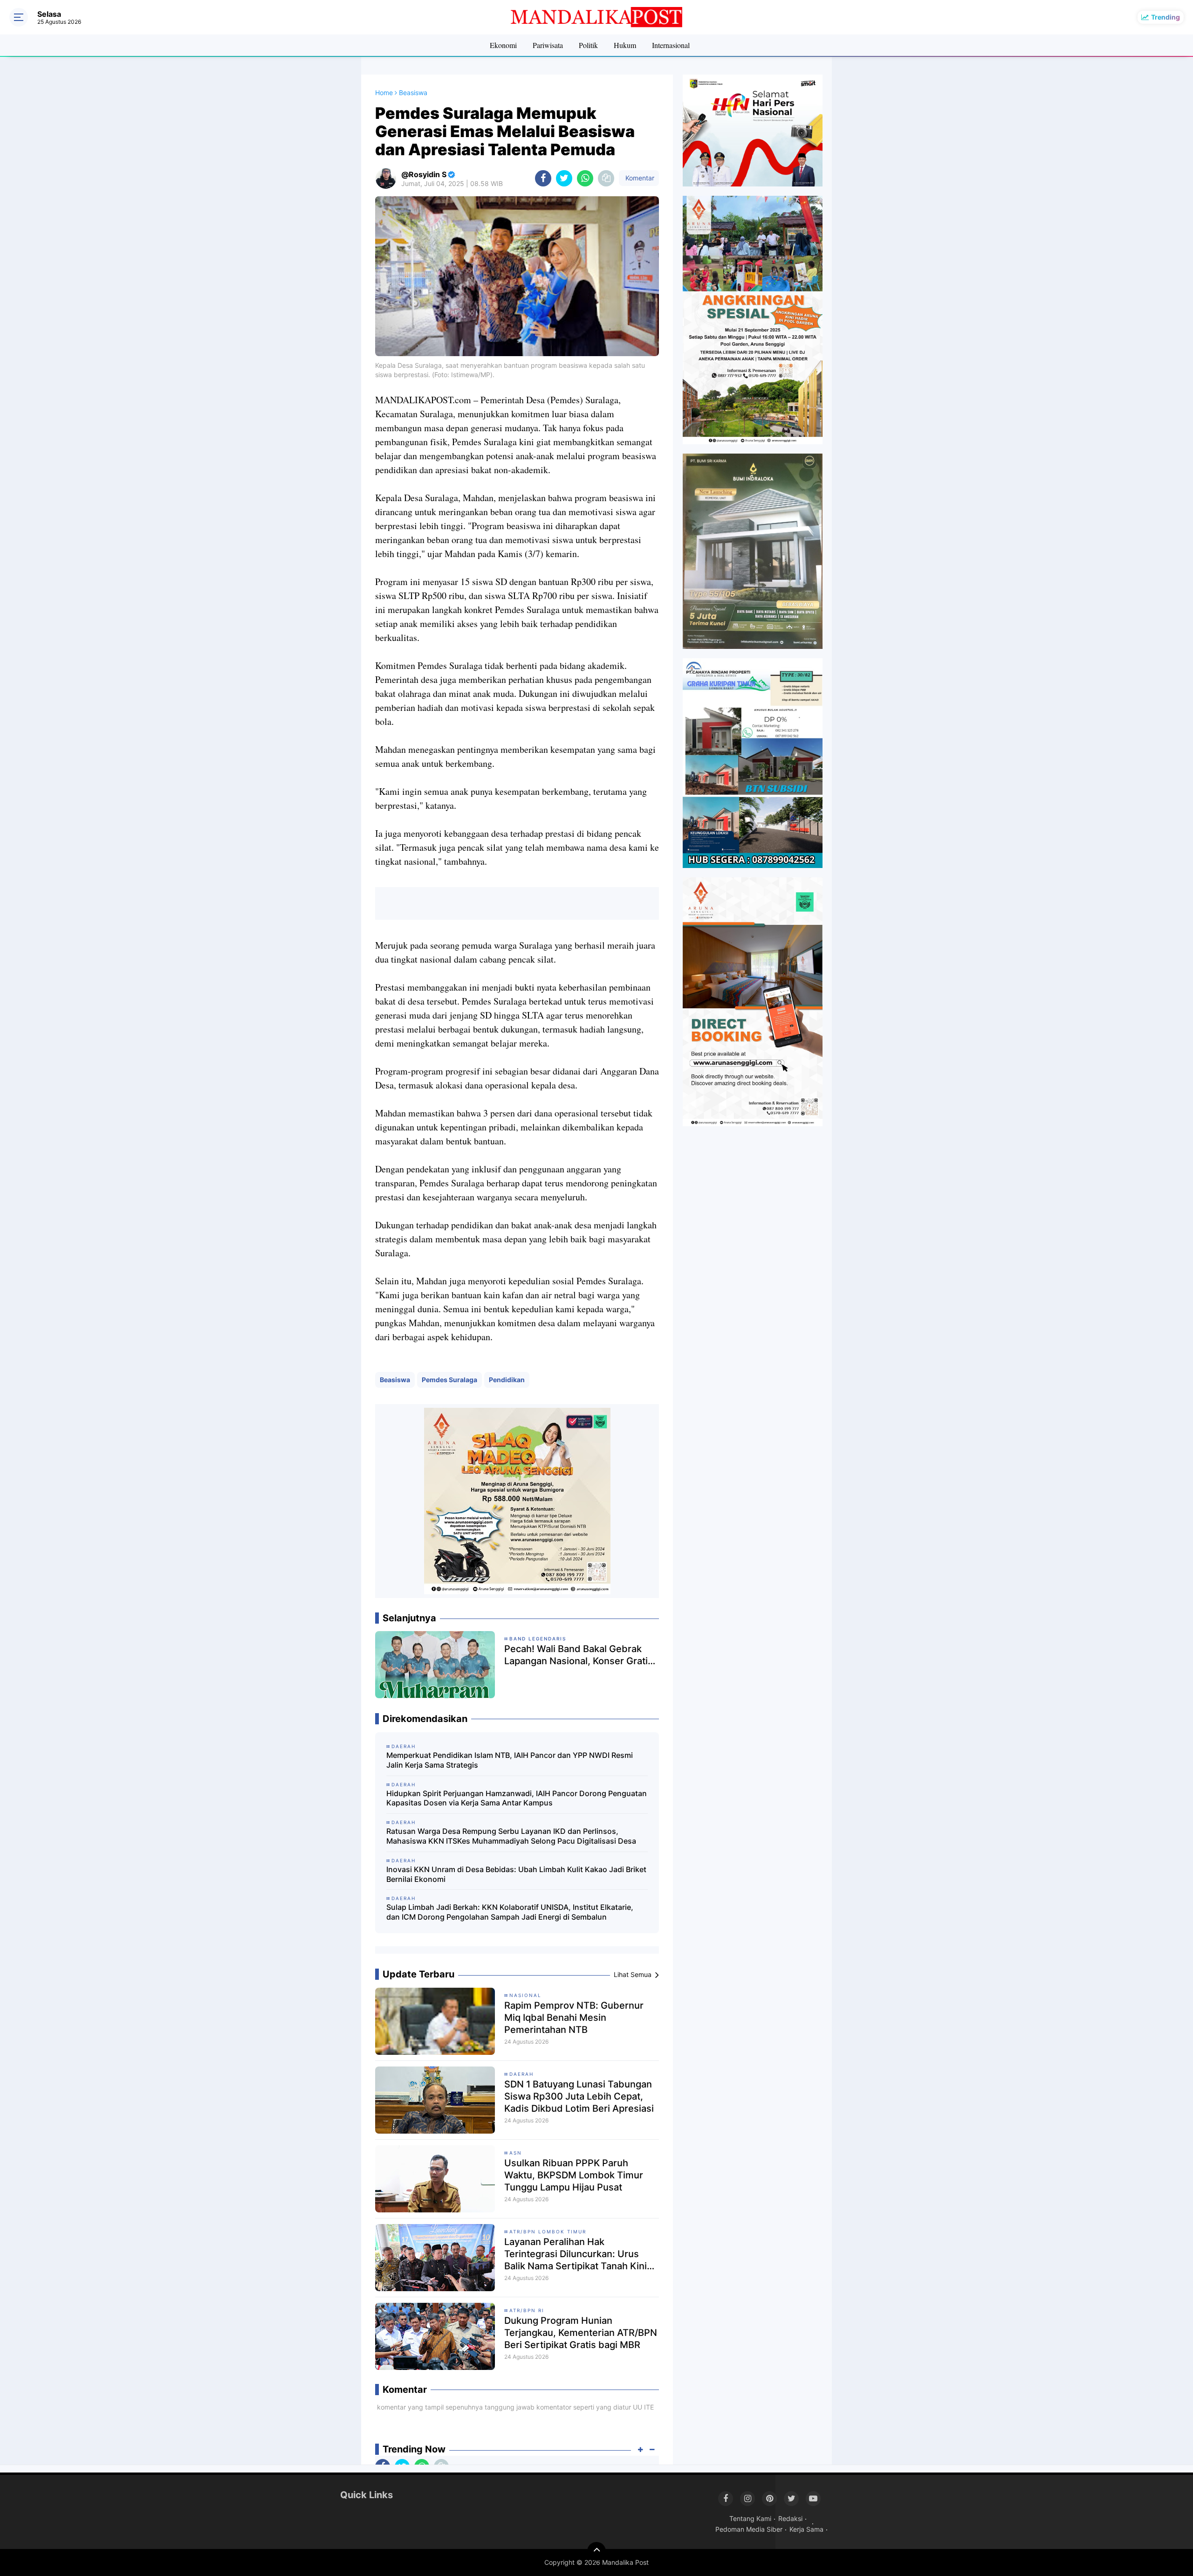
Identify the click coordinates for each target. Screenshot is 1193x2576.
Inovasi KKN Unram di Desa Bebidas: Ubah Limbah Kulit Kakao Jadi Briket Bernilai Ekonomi (516, 1874)
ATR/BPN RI (527, 2310)
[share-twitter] (564, 178)
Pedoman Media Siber (749, 2529)
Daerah (521, 2074)
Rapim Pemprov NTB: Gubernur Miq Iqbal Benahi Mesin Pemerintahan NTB (574, 2018)
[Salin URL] (606, 178)
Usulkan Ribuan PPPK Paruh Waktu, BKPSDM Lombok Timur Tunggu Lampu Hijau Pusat (574, 2175)
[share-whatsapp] (585, 178)
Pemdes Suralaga (449, 1380)
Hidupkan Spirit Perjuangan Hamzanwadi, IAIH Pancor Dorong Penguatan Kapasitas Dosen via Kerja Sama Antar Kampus (517, 1798)
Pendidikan (507, 1380)
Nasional (525, 1995)
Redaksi (790, 2518)
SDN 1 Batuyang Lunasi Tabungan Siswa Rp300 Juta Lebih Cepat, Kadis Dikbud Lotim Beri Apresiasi (579, 2096)
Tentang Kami (750, 2518)
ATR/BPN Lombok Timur (548, 2232)
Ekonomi (503, 45)
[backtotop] (596, 2551)
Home (384, 93)
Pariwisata (548, 45)
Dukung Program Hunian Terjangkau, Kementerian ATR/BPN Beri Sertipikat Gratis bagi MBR (581, 2333)
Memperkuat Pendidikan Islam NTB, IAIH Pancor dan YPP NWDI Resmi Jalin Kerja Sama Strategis (510, 1760)
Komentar (639, 178)
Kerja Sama (806, 2529)
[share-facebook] (543, 178)
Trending (1166, 17)
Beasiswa (395, 1380)
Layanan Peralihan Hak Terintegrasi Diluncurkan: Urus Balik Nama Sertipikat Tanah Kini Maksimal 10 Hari (576, 2254)
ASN (516, 2153)
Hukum (625, 45)
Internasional (671, 45)
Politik (588, 45)
